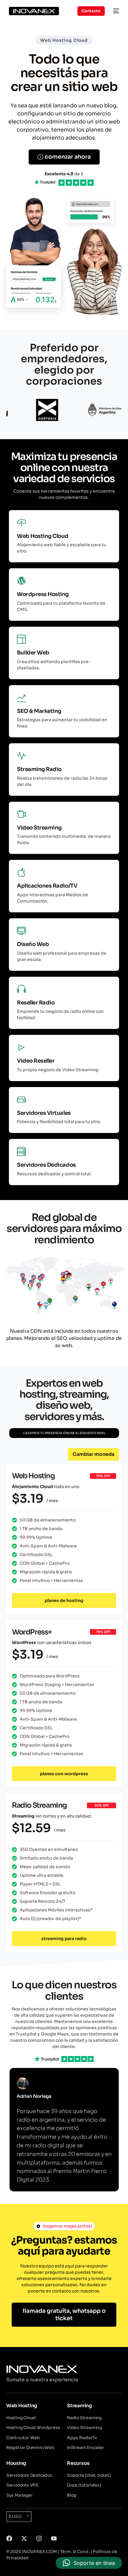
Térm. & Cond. (75, 2552)
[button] (93, 1454)
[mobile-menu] (115, 11)
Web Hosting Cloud (64, 40)
